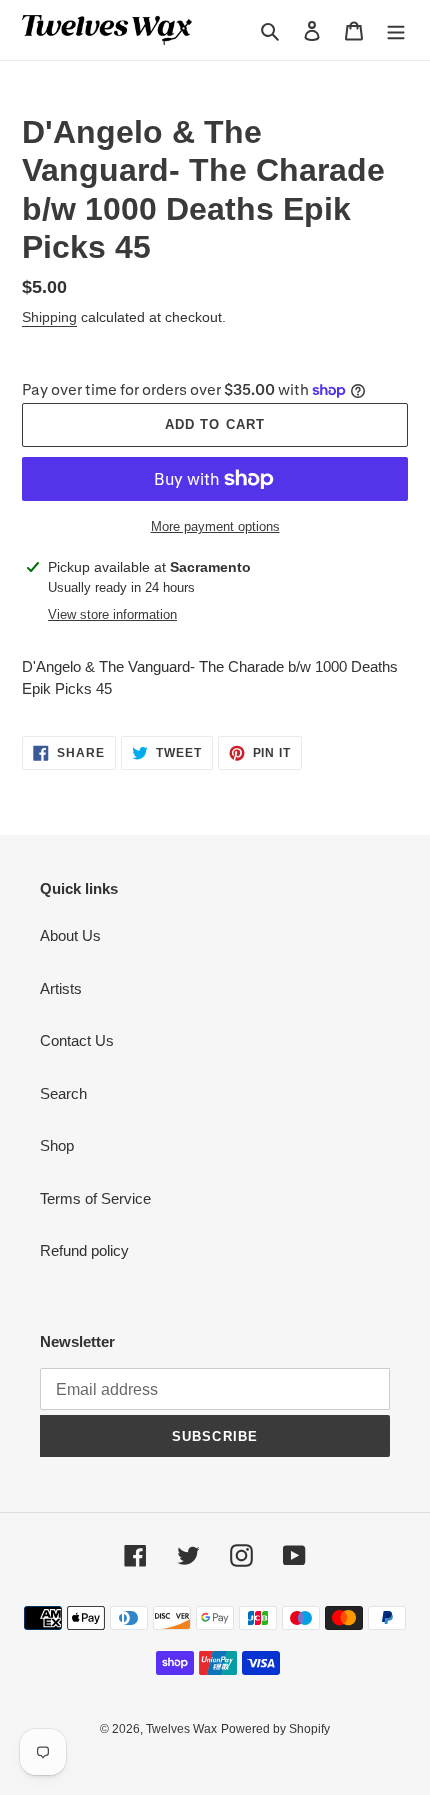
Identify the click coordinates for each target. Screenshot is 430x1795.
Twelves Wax (181, 1729)
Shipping (49, 317)
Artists (61, 988)
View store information (112, 614)
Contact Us (77, 1040)
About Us (70, 935)
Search (63, 1093)
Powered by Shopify (275, 1729)
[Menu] (396, 30)
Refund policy (84, 1250)
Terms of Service (95, 1198)
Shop (57, 1145)
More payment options (215, 526)
